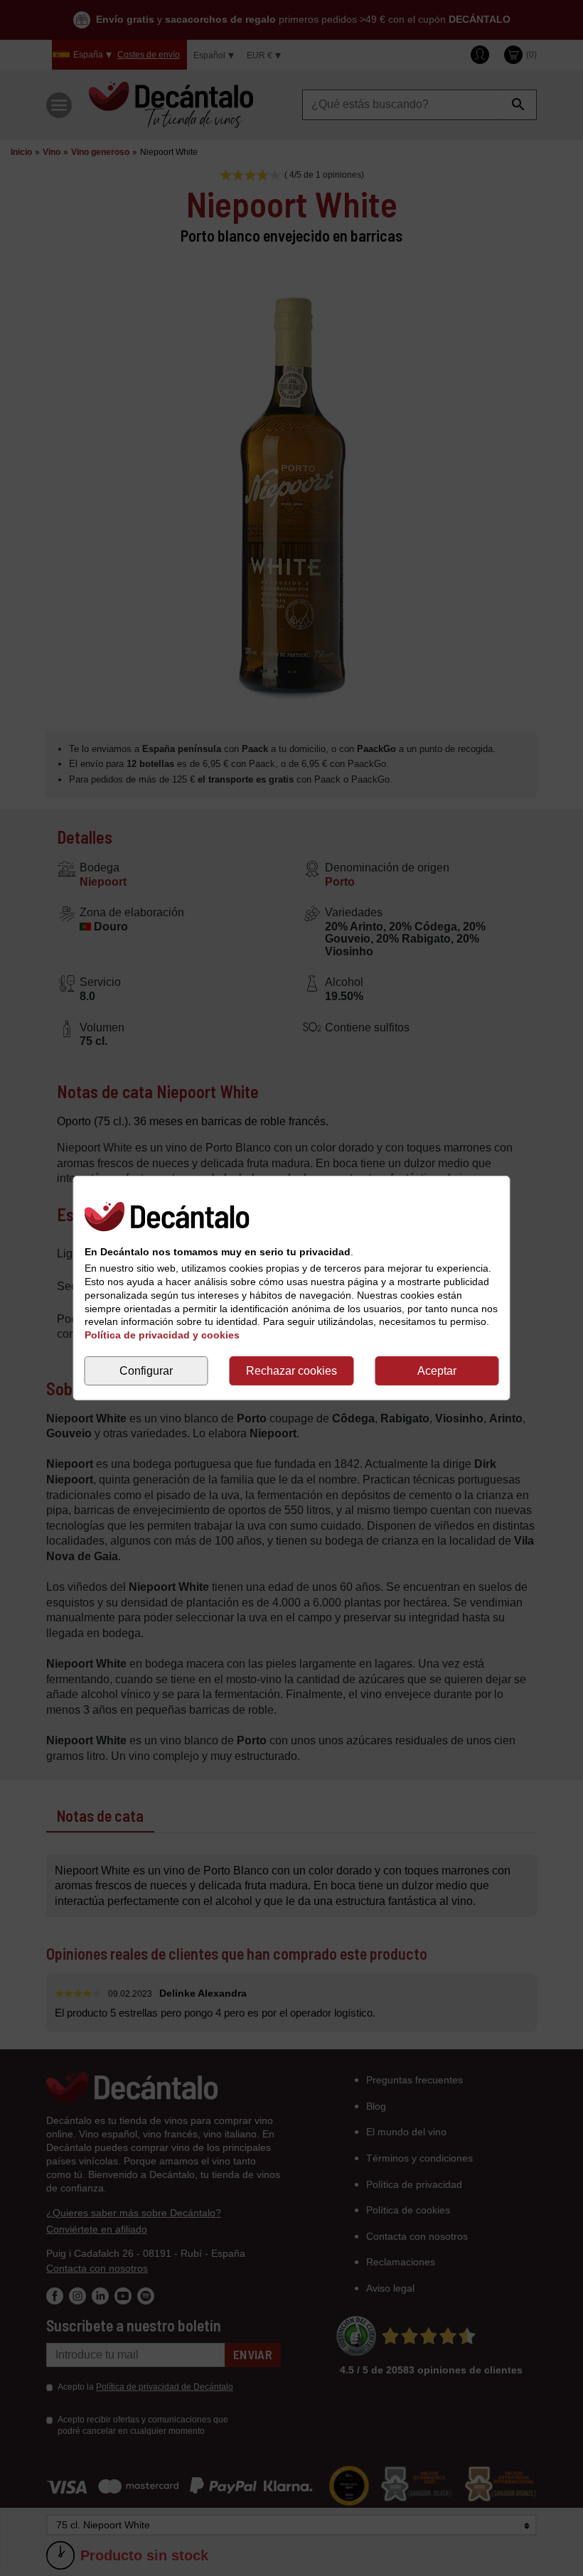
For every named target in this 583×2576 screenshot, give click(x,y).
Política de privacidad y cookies (162, 1335)
